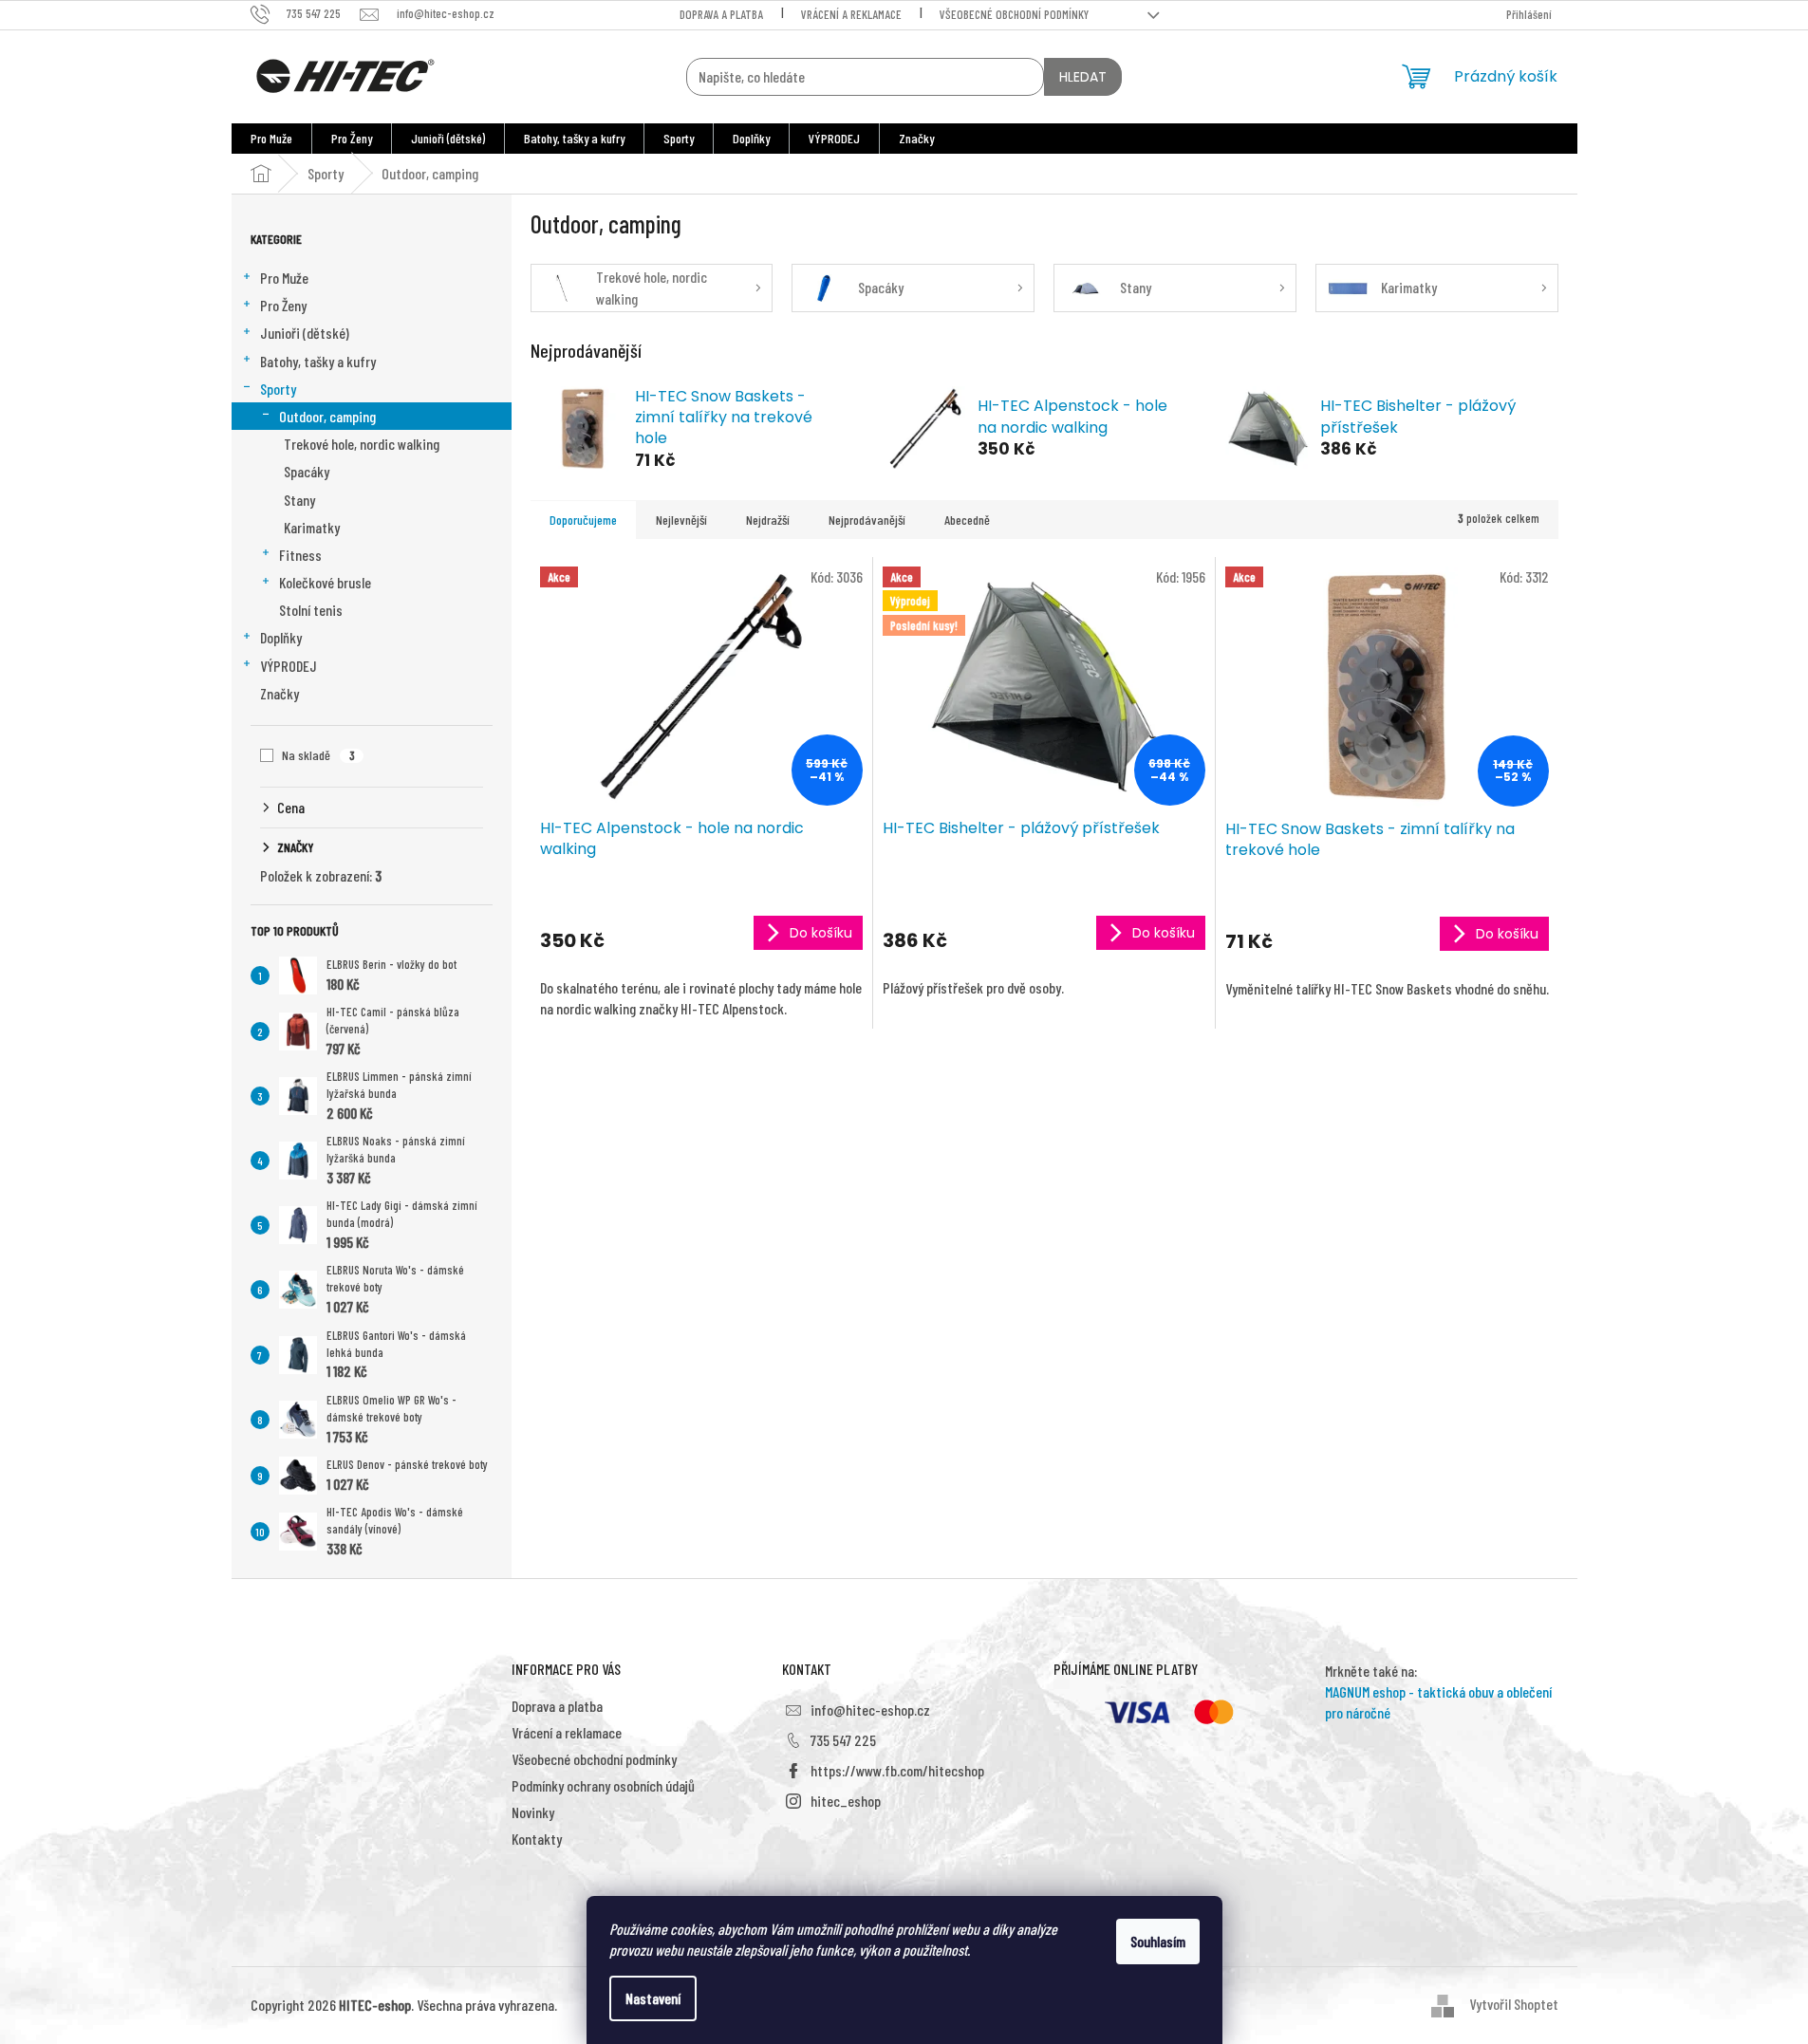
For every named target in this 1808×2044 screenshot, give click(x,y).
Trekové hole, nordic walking (362, 444)
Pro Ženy (283, 305)
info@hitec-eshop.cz (870, 1710)
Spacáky (307, 471)
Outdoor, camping (327, 416)
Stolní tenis (311, 610)
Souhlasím (1158, 1941)
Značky (280, 693)
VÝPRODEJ (289, 666)
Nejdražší (768, 520)
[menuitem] (271, 139)
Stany (299, 500)
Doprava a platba (721, 14)
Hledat (1083, 77)
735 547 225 (843, 1740)
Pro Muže (284, 278)
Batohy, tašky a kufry (318, 361)
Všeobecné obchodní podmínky (1014, 14)
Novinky (533, 1812)
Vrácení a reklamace (851, 14)
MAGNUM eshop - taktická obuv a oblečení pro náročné (1438, 1702)
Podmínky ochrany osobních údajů (603, 1785)
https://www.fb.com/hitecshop (897, 1770)
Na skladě (318, 755)
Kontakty (537, 1839)
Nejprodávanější (867, 520)
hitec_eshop (846, 1801)
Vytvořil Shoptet (1514, 2004)
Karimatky (312, 527)
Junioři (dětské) (305, 333)
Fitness (300, 555)
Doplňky (281, 637)
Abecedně (967, 520)
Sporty (278, 389)
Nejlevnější (681, 520)
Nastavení (653, 1998)
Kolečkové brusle (325, 582)
